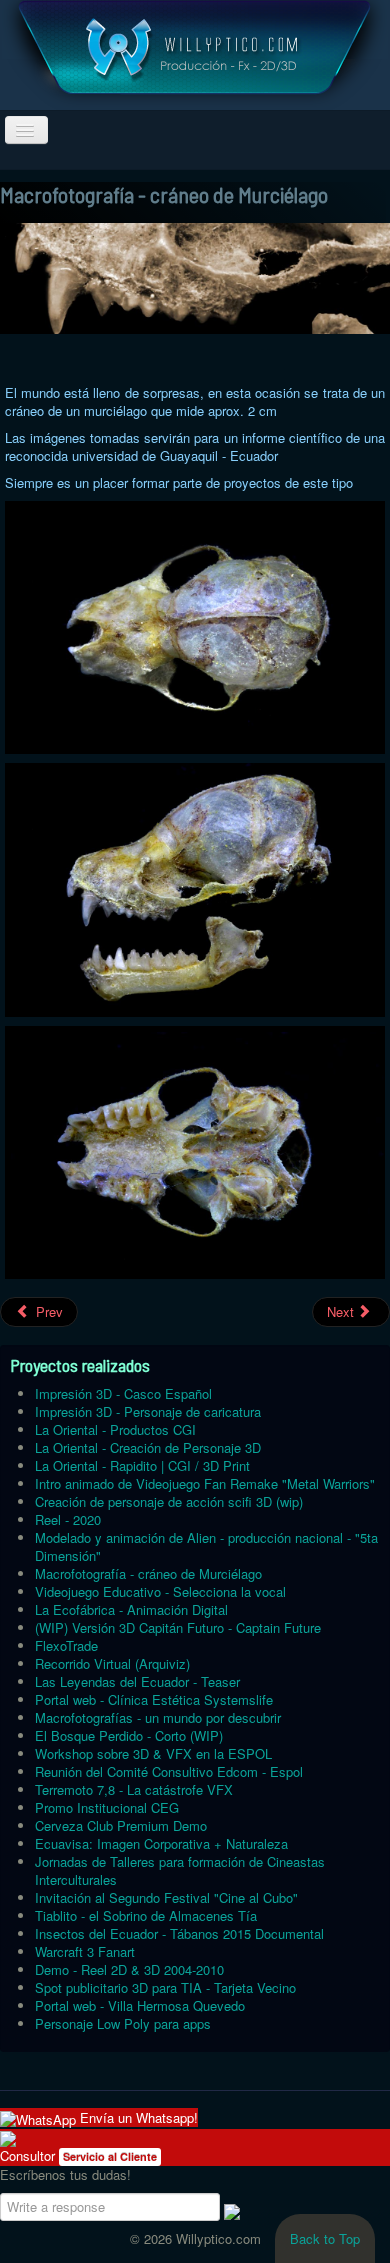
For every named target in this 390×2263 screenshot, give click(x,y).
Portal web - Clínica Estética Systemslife (154, 1699)
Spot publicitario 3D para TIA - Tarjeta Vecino (165, 1987)
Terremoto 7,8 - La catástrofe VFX (134, 1789)
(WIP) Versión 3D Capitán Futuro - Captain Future (178, 1627)
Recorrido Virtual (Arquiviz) (112, 1663)
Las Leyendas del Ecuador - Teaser (137, 1681)
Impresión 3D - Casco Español (123, 1393)
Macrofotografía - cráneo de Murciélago (148, 1573)
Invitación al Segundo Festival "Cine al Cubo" (166, 1897)
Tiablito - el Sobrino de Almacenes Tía (146, 1915)
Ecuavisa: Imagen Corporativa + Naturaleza (161, 1843)
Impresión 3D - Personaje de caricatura (148, 1411)
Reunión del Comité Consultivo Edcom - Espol (169, 1771)
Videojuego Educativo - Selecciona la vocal (160, 1591)
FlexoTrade (66, 1645)
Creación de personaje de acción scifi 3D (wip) (169, 1501)
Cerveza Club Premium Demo (121, 1825)
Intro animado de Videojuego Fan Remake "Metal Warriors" (205, 1483)
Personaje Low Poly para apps (123, 2023)
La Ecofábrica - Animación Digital (131, 1609)
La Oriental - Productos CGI (115, 1429)
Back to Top (325, 2238)
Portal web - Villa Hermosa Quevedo (140, 2005)
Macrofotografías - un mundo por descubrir (158, 1717)
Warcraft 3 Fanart (85, 1951)
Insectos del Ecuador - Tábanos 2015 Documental (179, 1933)
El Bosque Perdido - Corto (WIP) (129, 1735)
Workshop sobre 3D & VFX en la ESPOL (153, 1753)
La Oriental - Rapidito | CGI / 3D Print (142, 1465)
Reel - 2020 (68, 1519)
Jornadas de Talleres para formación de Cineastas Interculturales (180, 1870)
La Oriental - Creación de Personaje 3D (148, 1447)
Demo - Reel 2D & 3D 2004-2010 (129, 1969)
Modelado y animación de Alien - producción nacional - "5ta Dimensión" (206, 1546)
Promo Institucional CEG (107, 1807)
